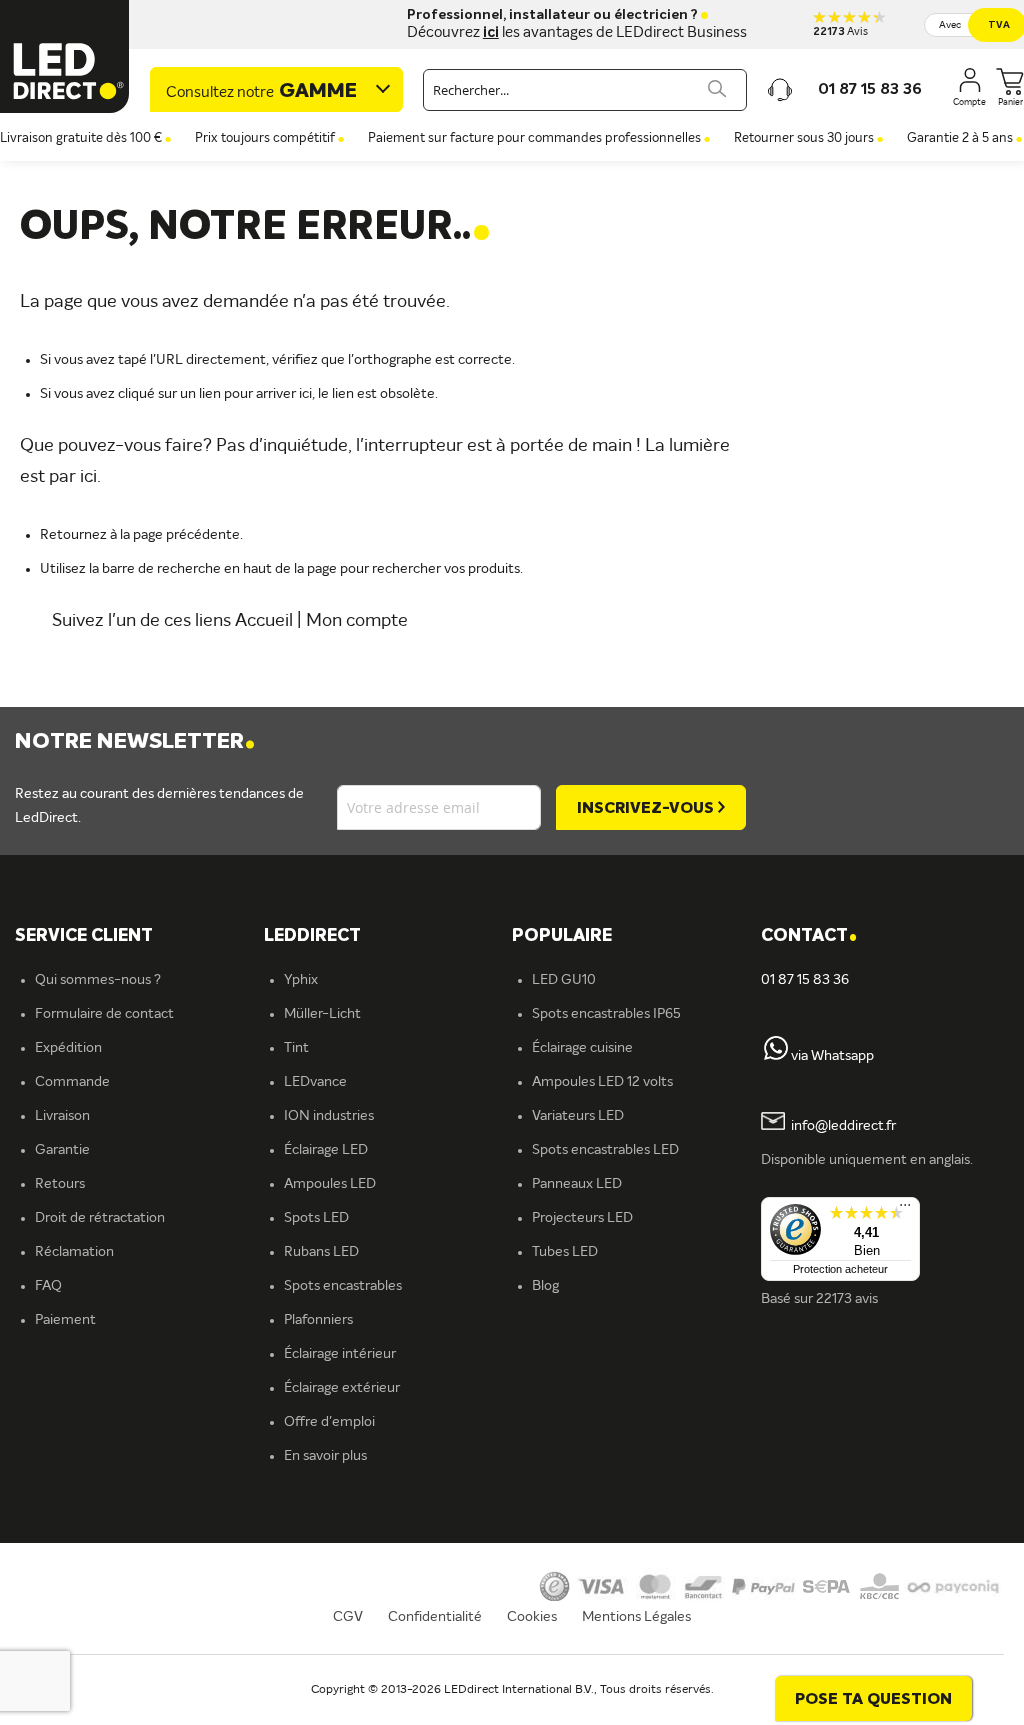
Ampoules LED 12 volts (602, 1082)
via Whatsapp (832, 1056)
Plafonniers (318, 1320)
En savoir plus (325, 1456)
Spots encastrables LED (605, 1150)
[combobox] (585, 90)
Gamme (261, 92)
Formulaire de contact (104, 1014)
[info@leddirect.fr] (773, 1126)
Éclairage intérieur (340, 1354)
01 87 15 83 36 (805, 980)
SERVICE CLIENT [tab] (84, 936)
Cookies (532, 1617)
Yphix (301, 980)
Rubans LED (321, 1252)
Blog (545, 1286)
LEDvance (315, 1082)
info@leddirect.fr (843, 1126)
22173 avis (847, 1299)
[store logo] (65, 56)
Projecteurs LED (582, 1218)
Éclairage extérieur (342, 1388)
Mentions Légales (636, 1617)
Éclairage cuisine (582, 1048)
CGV (348, 1617)
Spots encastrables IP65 (606, 1014)
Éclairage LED (326, 1150)
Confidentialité (435, 1617)
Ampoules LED (330, 1184)
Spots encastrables (343, 1286)
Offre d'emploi (329, 1422)
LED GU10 (564, 980)
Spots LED (316, 1218)
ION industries (329, 1116)
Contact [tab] (809, 936)
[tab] (388, 936)
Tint (296, 1048)
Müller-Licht (322, 1014)
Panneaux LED (577, 1184)
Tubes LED (565, 1252)
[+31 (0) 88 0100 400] (776, 1056)
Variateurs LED (578, 1116)
